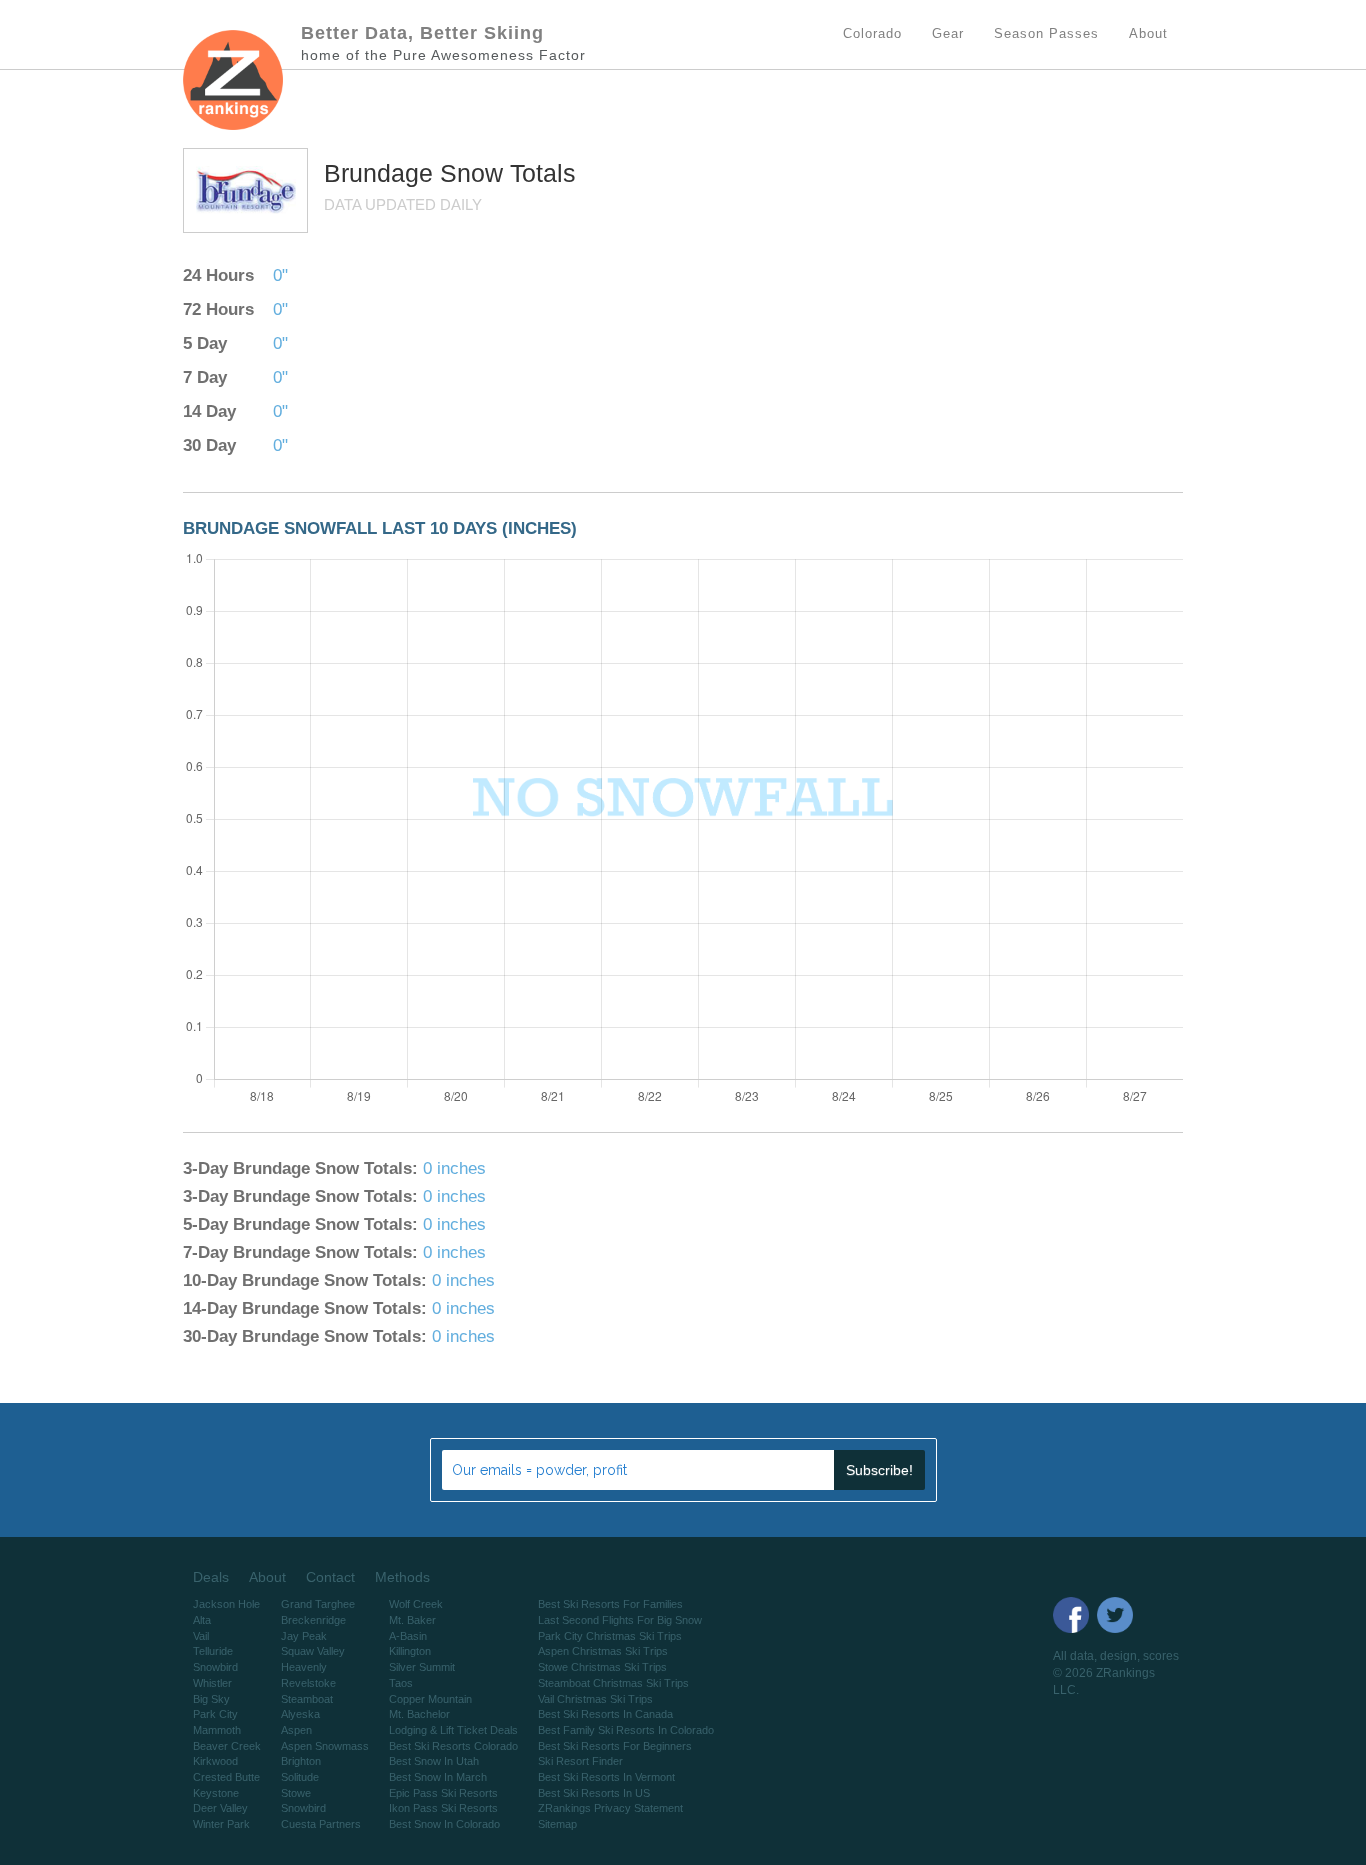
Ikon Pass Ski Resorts (443, 1808)
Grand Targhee (318, 1604)
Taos (401, 1683)
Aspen (296, 1730)
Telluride (213, 1651)
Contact (330, 1577)
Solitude (300, 1777)
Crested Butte (226, 1777)
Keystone (216, 1793)
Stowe (296, 1793)
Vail (201, 1636)
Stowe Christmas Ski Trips (602, 1667)
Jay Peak (304, 1636)
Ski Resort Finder (580, 1761)
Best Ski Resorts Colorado (453, 1746)
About (267, 1577)
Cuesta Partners (321, 1824)
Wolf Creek (416, 1604)
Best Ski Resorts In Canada (605, 1714)
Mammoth (217, 1730)
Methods (402, 1577)
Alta (202, 1620)
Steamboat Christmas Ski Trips (613, 1683)
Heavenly (304, 1667)
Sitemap (557, 1824)
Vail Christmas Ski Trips (595, 1699)
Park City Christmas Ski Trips (610, 1636)
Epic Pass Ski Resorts (443, 1793)
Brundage (382, 173)
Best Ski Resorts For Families (610, 1604)
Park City (215, 1714)
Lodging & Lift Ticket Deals (453, 1730)
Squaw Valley (313, 1651)
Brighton (301, 1761)
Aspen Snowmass (325, 1746)
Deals (211, 1577)
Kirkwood (215, 1761)
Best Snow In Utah (434, 1761)
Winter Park (221, 1824)
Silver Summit (422, 1667)
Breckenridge (313, 1620)
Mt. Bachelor (419, 1714)
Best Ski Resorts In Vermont (606, 1777)
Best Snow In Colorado (444, 1824)
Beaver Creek (227, 1746)
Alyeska (300, 1714)
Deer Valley (220, 1808)
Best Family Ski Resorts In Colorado (626, 1730)
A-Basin (408, 1636)
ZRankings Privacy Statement (610, 1808)
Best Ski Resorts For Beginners (615, 1746)
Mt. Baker (412, 1620)
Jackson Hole (226, 1604)
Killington (410, 1651)
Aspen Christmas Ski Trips (603, 1651)
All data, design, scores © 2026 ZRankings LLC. (1116, 1673)
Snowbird (215, 1667)
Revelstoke (308, 1683)
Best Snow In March (438, 1777)
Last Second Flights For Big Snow (620, 1620)
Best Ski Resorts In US (594, 1793)
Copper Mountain (430, 1699)
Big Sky (211, 1699)
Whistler (212, 1683)
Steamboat (307, 1699)
